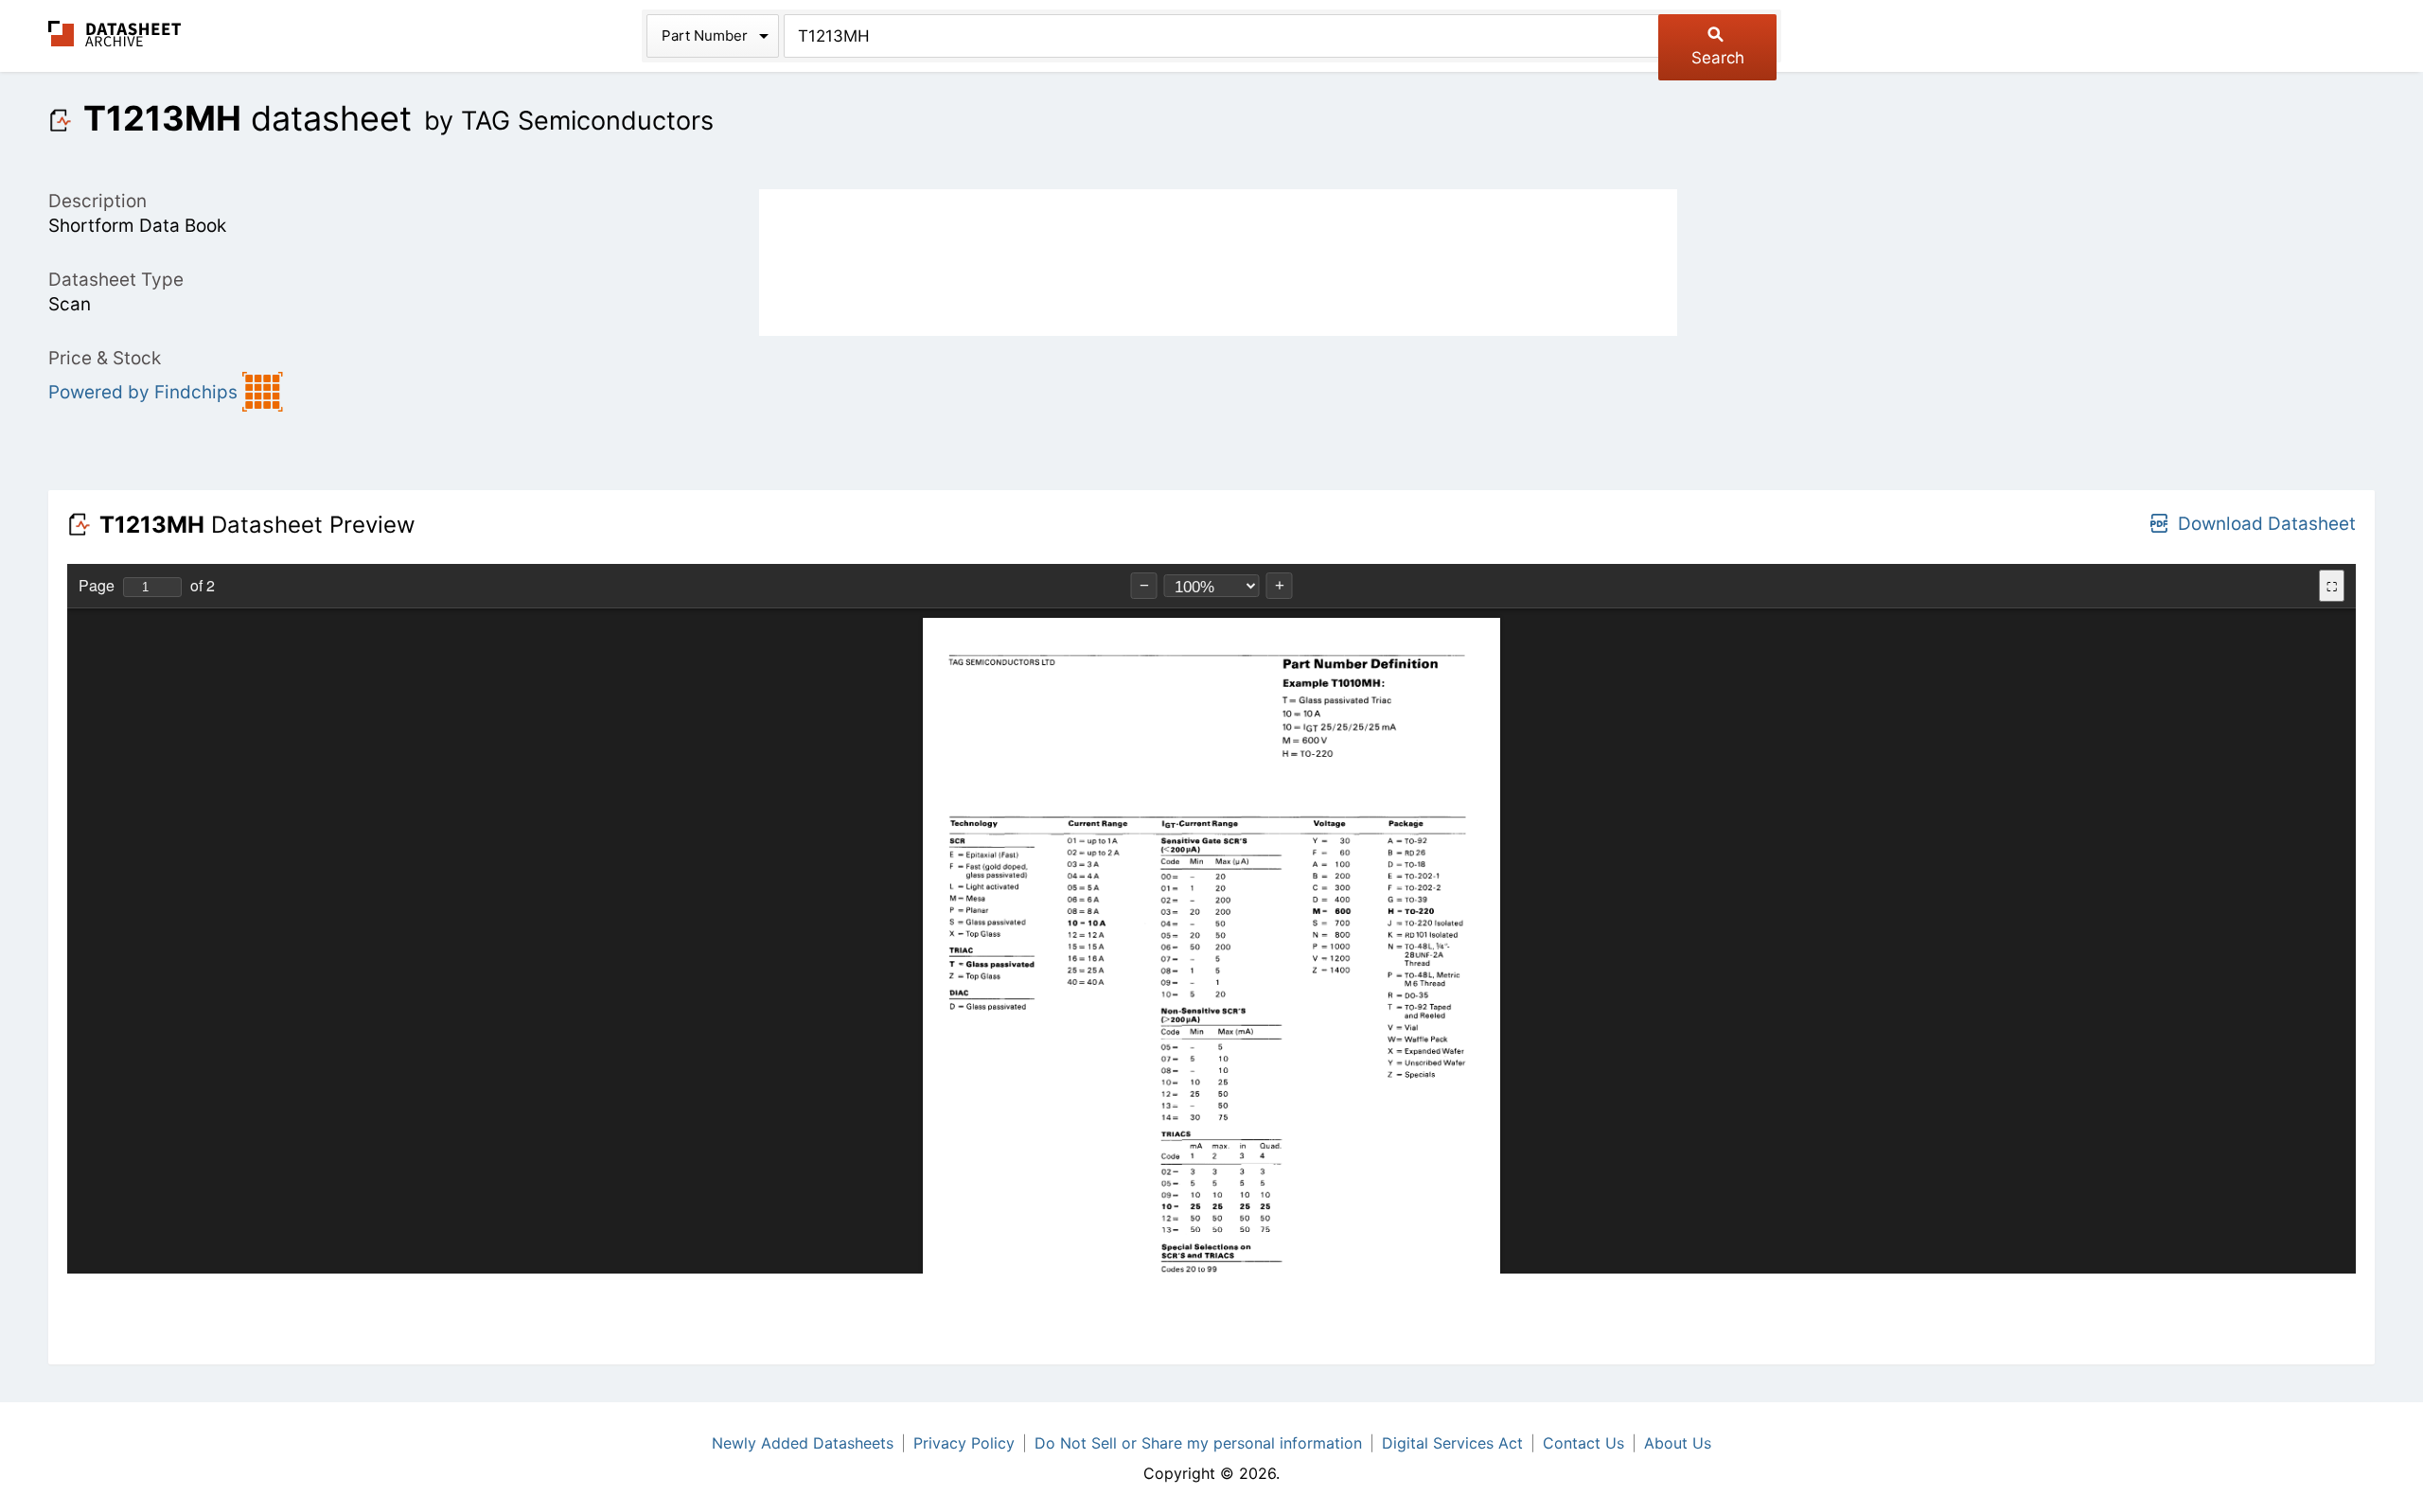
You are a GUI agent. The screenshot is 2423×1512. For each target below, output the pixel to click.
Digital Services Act (1452, 1443)
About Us (1678, 1443)
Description (97, 201)
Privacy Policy (964, 1443)
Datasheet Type (116, 280)
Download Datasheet (2267, 524)
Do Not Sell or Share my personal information (1198, 1443)
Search (1718, 58)
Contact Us (1583, 1443)
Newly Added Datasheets (803, 1443)
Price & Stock (105, 358)
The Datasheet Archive (115, 34)
